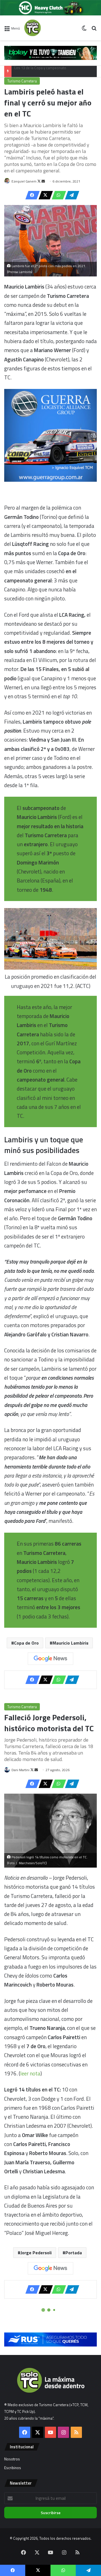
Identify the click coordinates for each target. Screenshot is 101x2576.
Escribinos (13, 2468)
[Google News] (50, 1659)
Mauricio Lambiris (70, 1643)
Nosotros (12, 2459)
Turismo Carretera (22, 81)
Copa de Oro (26, 1643)
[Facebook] (31, 195)
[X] (44, 195)
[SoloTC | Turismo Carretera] (47, 28)
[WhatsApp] (57, 195)
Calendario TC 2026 (30, 71)
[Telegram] (70, 195)
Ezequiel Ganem (24, 181)
